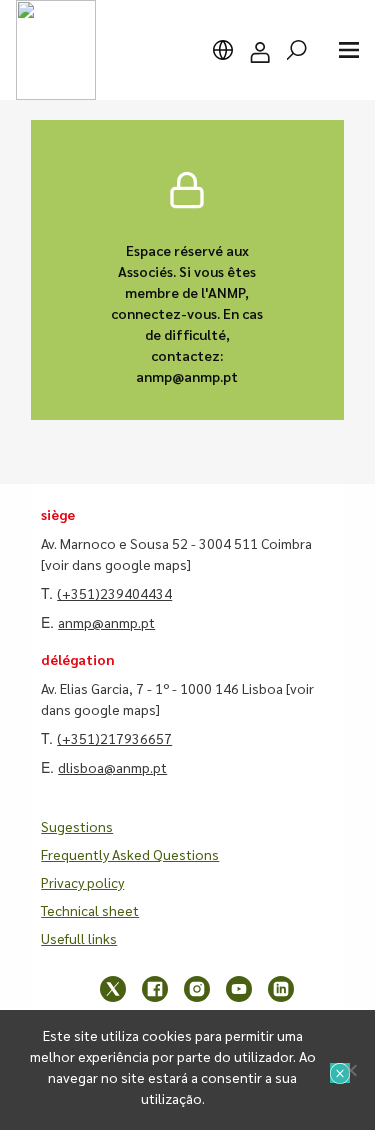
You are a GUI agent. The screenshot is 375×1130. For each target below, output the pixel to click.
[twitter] (113, 989)
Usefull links (79, 938)
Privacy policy (82, 882)
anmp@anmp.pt (106, 622)
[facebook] (155, 989)
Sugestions (77, 826)
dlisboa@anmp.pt (112, 767)
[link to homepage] (56, 50)
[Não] (350, 1070)
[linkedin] (281, 989)
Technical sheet (90, 910)
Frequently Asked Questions (130, 854)
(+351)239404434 (114, 593)
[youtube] (239, 989)
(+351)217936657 (114, 738)
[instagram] (197, 989)
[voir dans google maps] (116, 564)
